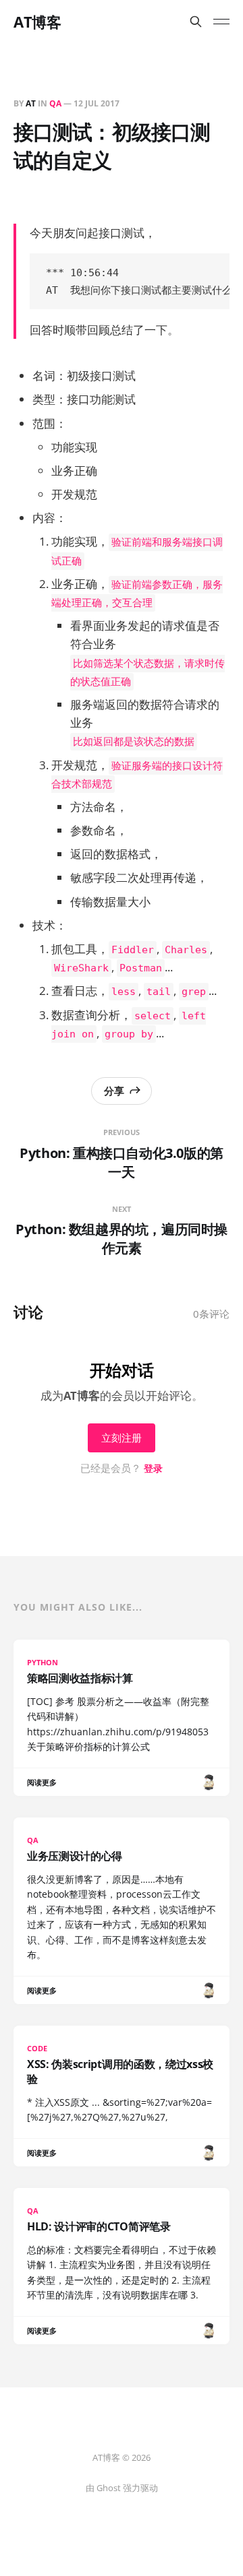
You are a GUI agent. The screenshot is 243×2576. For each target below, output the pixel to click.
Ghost (109, 2488)
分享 (114, 1091)
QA (55, 103)
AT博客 (37, 22)
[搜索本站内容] (196, 22)
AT (31, 103)
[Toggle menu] (221, 22)
